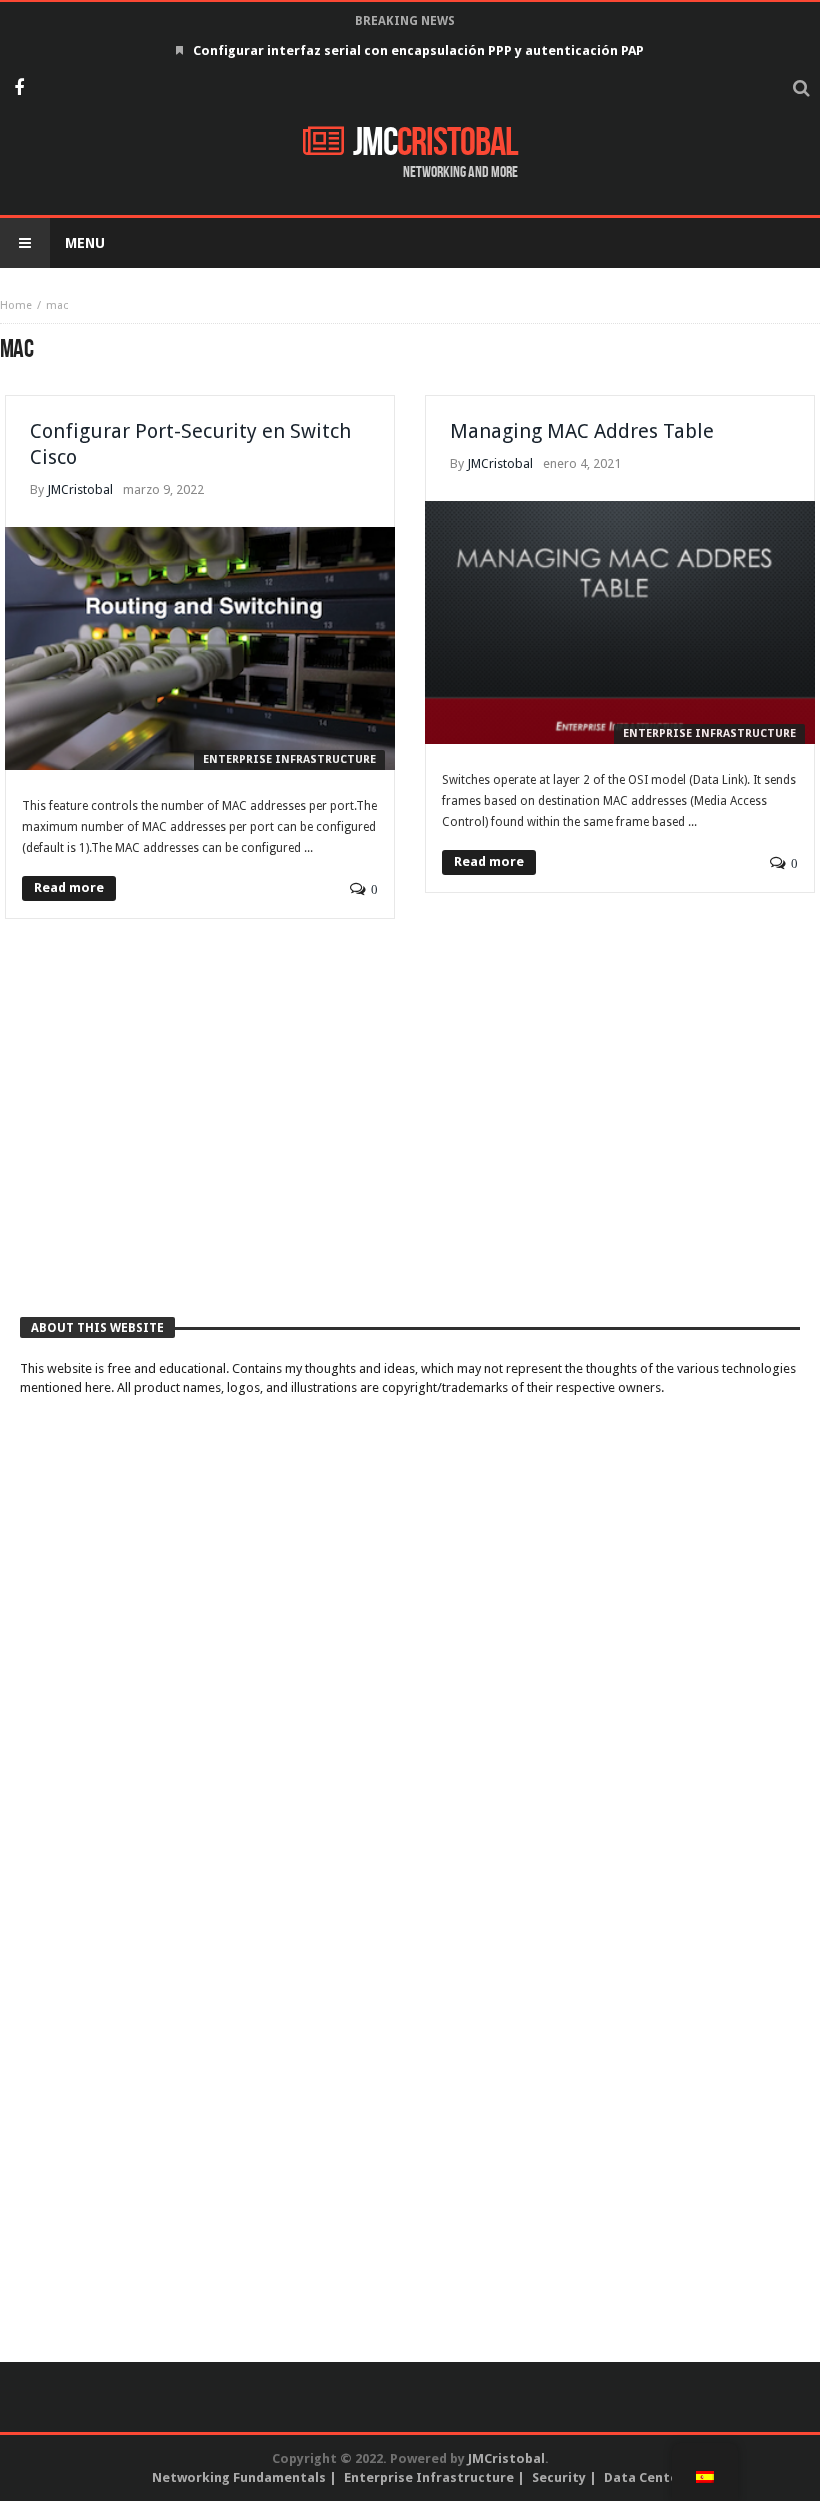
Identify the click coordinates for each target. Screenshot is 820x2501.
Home (16, 305)
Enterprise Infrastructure (289, 759)
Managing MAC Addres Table (582, 431)
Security (559, 2477)
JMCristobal (80, 489)
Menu (85, 243)
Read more (69, 887)
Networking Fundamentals (239, 2477)
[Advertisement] (410, 1139)
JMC (435, 143)
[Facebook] (18, 89)
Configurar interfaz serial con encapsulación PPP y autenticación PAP (418, 50)
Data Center (644, 2477)
